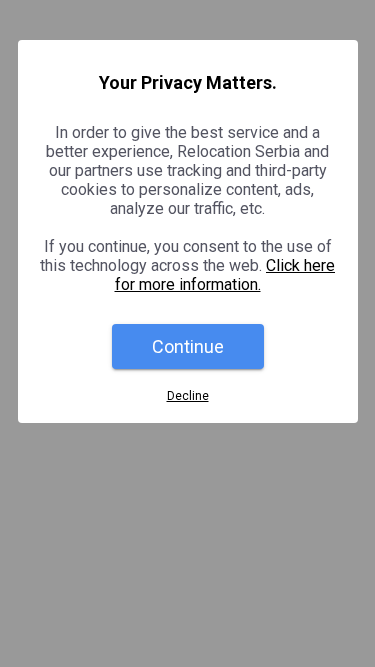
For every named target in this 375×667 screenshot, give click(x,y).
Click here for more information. (225, 275)
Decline (188, 396)
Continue (188, 346)
